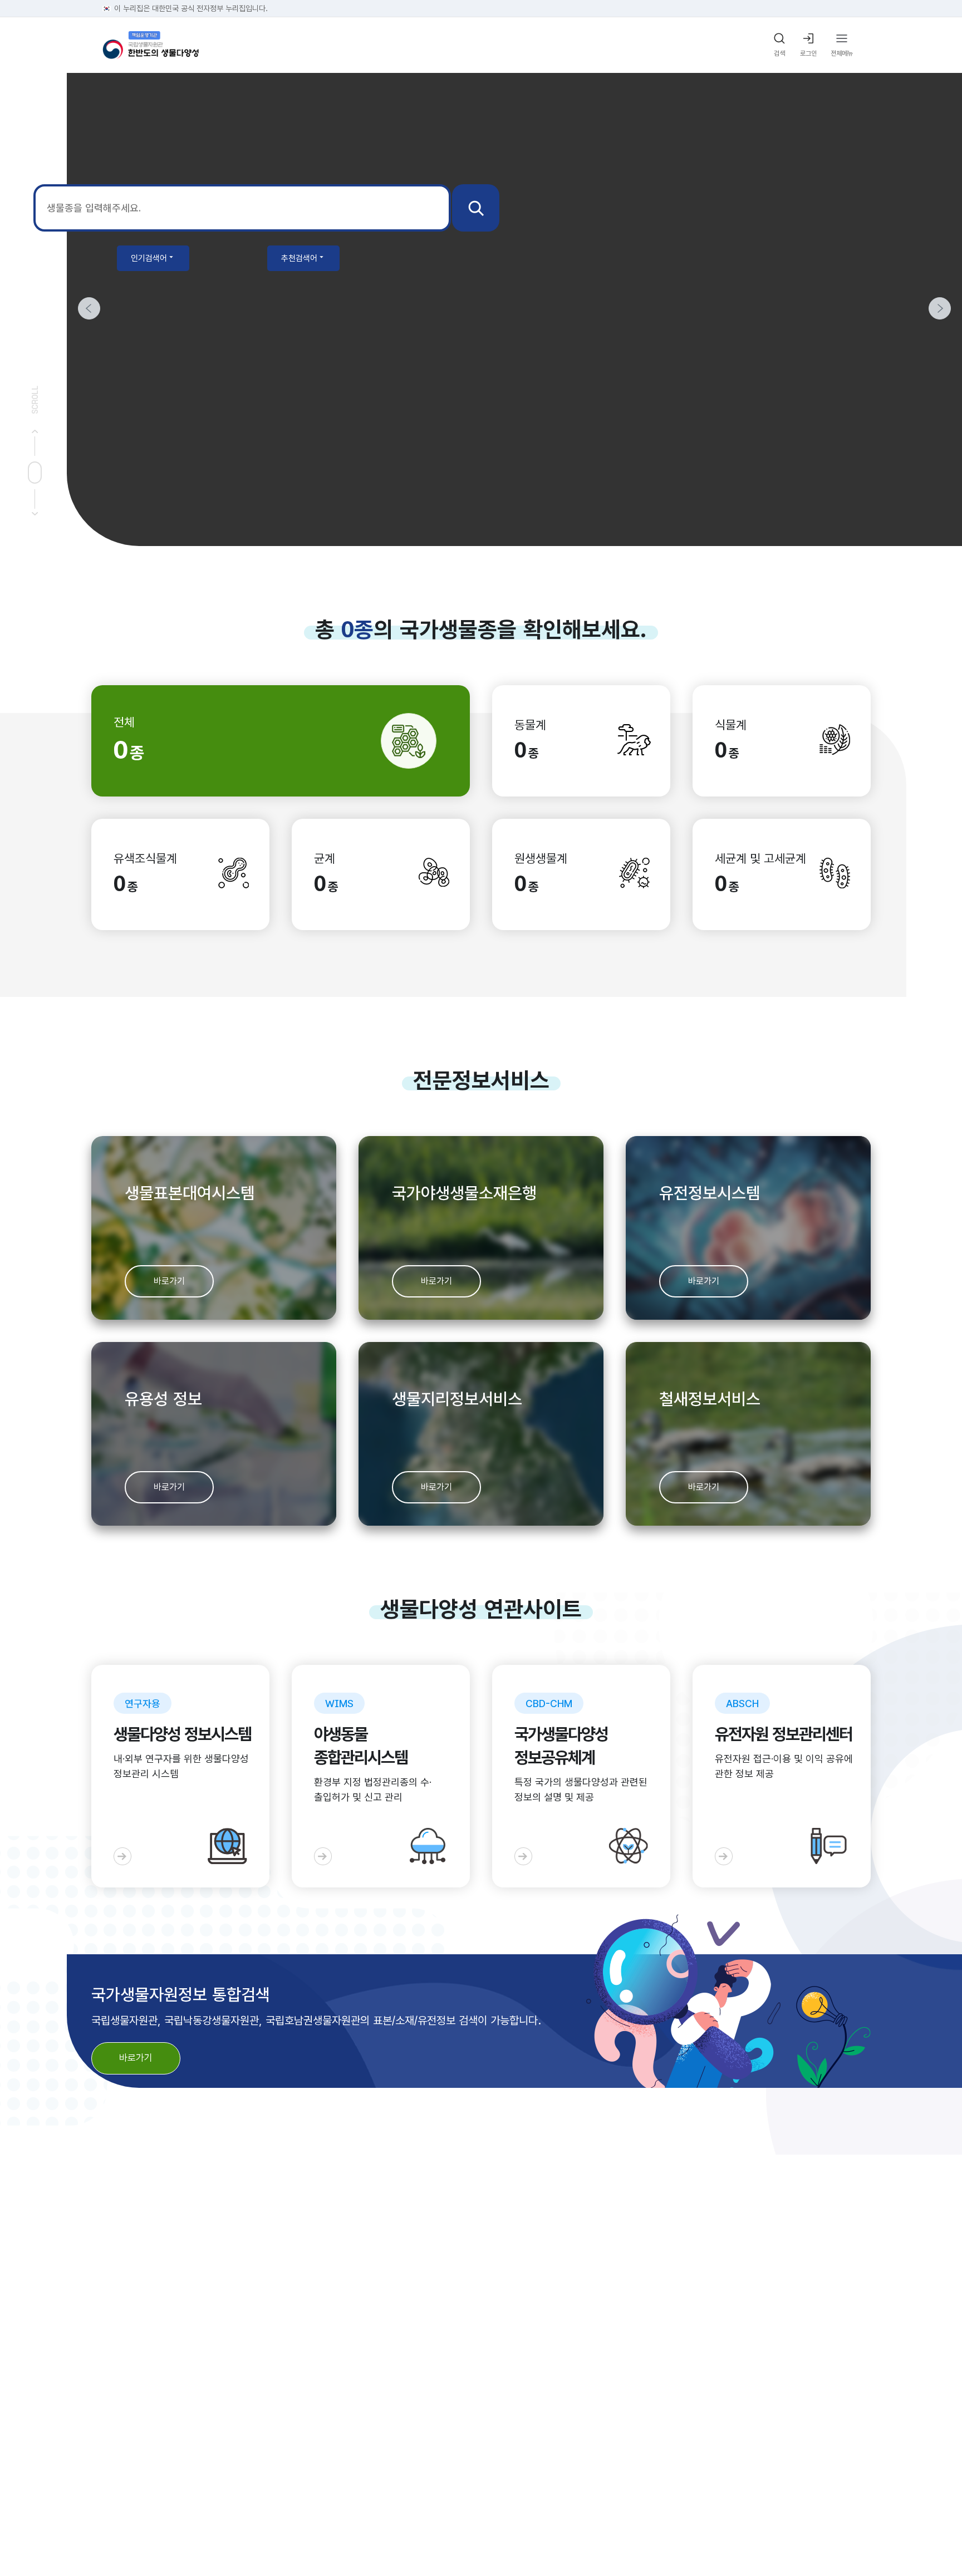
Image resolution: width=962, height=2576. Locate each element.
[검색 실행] (476, 208)
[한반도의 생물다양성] (151, 45)
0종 (357, 630)
